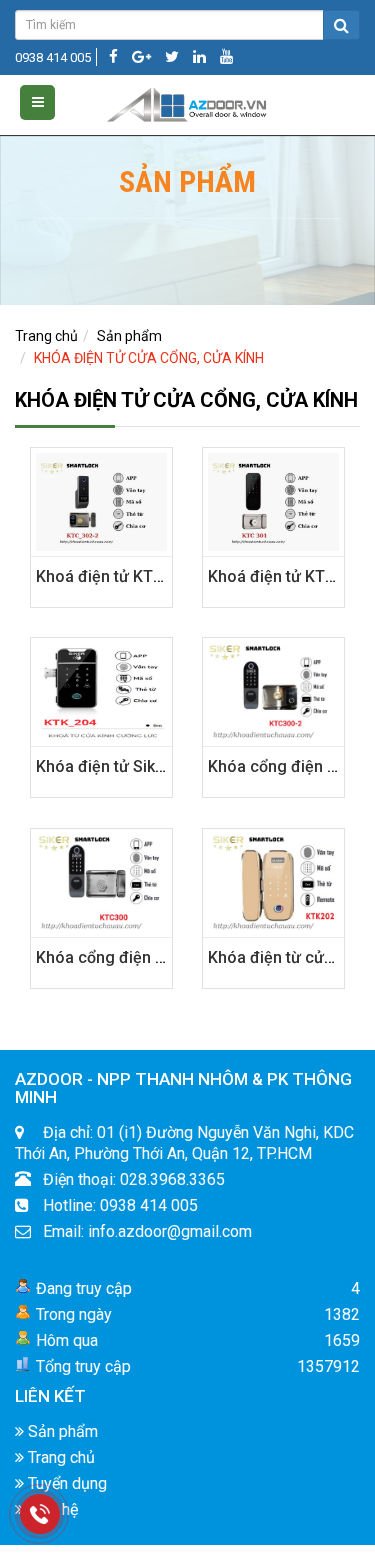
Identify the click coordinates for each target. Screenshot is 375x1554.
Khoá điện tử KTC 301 (287, 576)
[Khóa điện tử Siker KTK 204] (101, 691)
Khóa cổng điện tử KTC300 (134, 957)
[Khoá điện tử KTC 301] (273, 501)
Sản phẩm (129, 336)
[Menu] (37, 102)
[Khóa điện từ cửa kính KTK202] (273, 882)
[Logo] (187, 101)
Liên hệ (51, 1509)
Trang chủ (46, 336)
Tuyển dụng (65, 1483)
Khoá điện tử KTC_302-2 (125, 576)
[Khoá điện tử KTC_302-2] (101, 501)
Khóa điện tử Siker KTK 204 (135, 766)
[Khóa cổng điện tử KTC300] (101, 882)
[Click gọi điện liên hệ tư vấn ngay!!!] (40, 1514)
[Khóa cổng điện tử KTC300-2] (273, 691)
